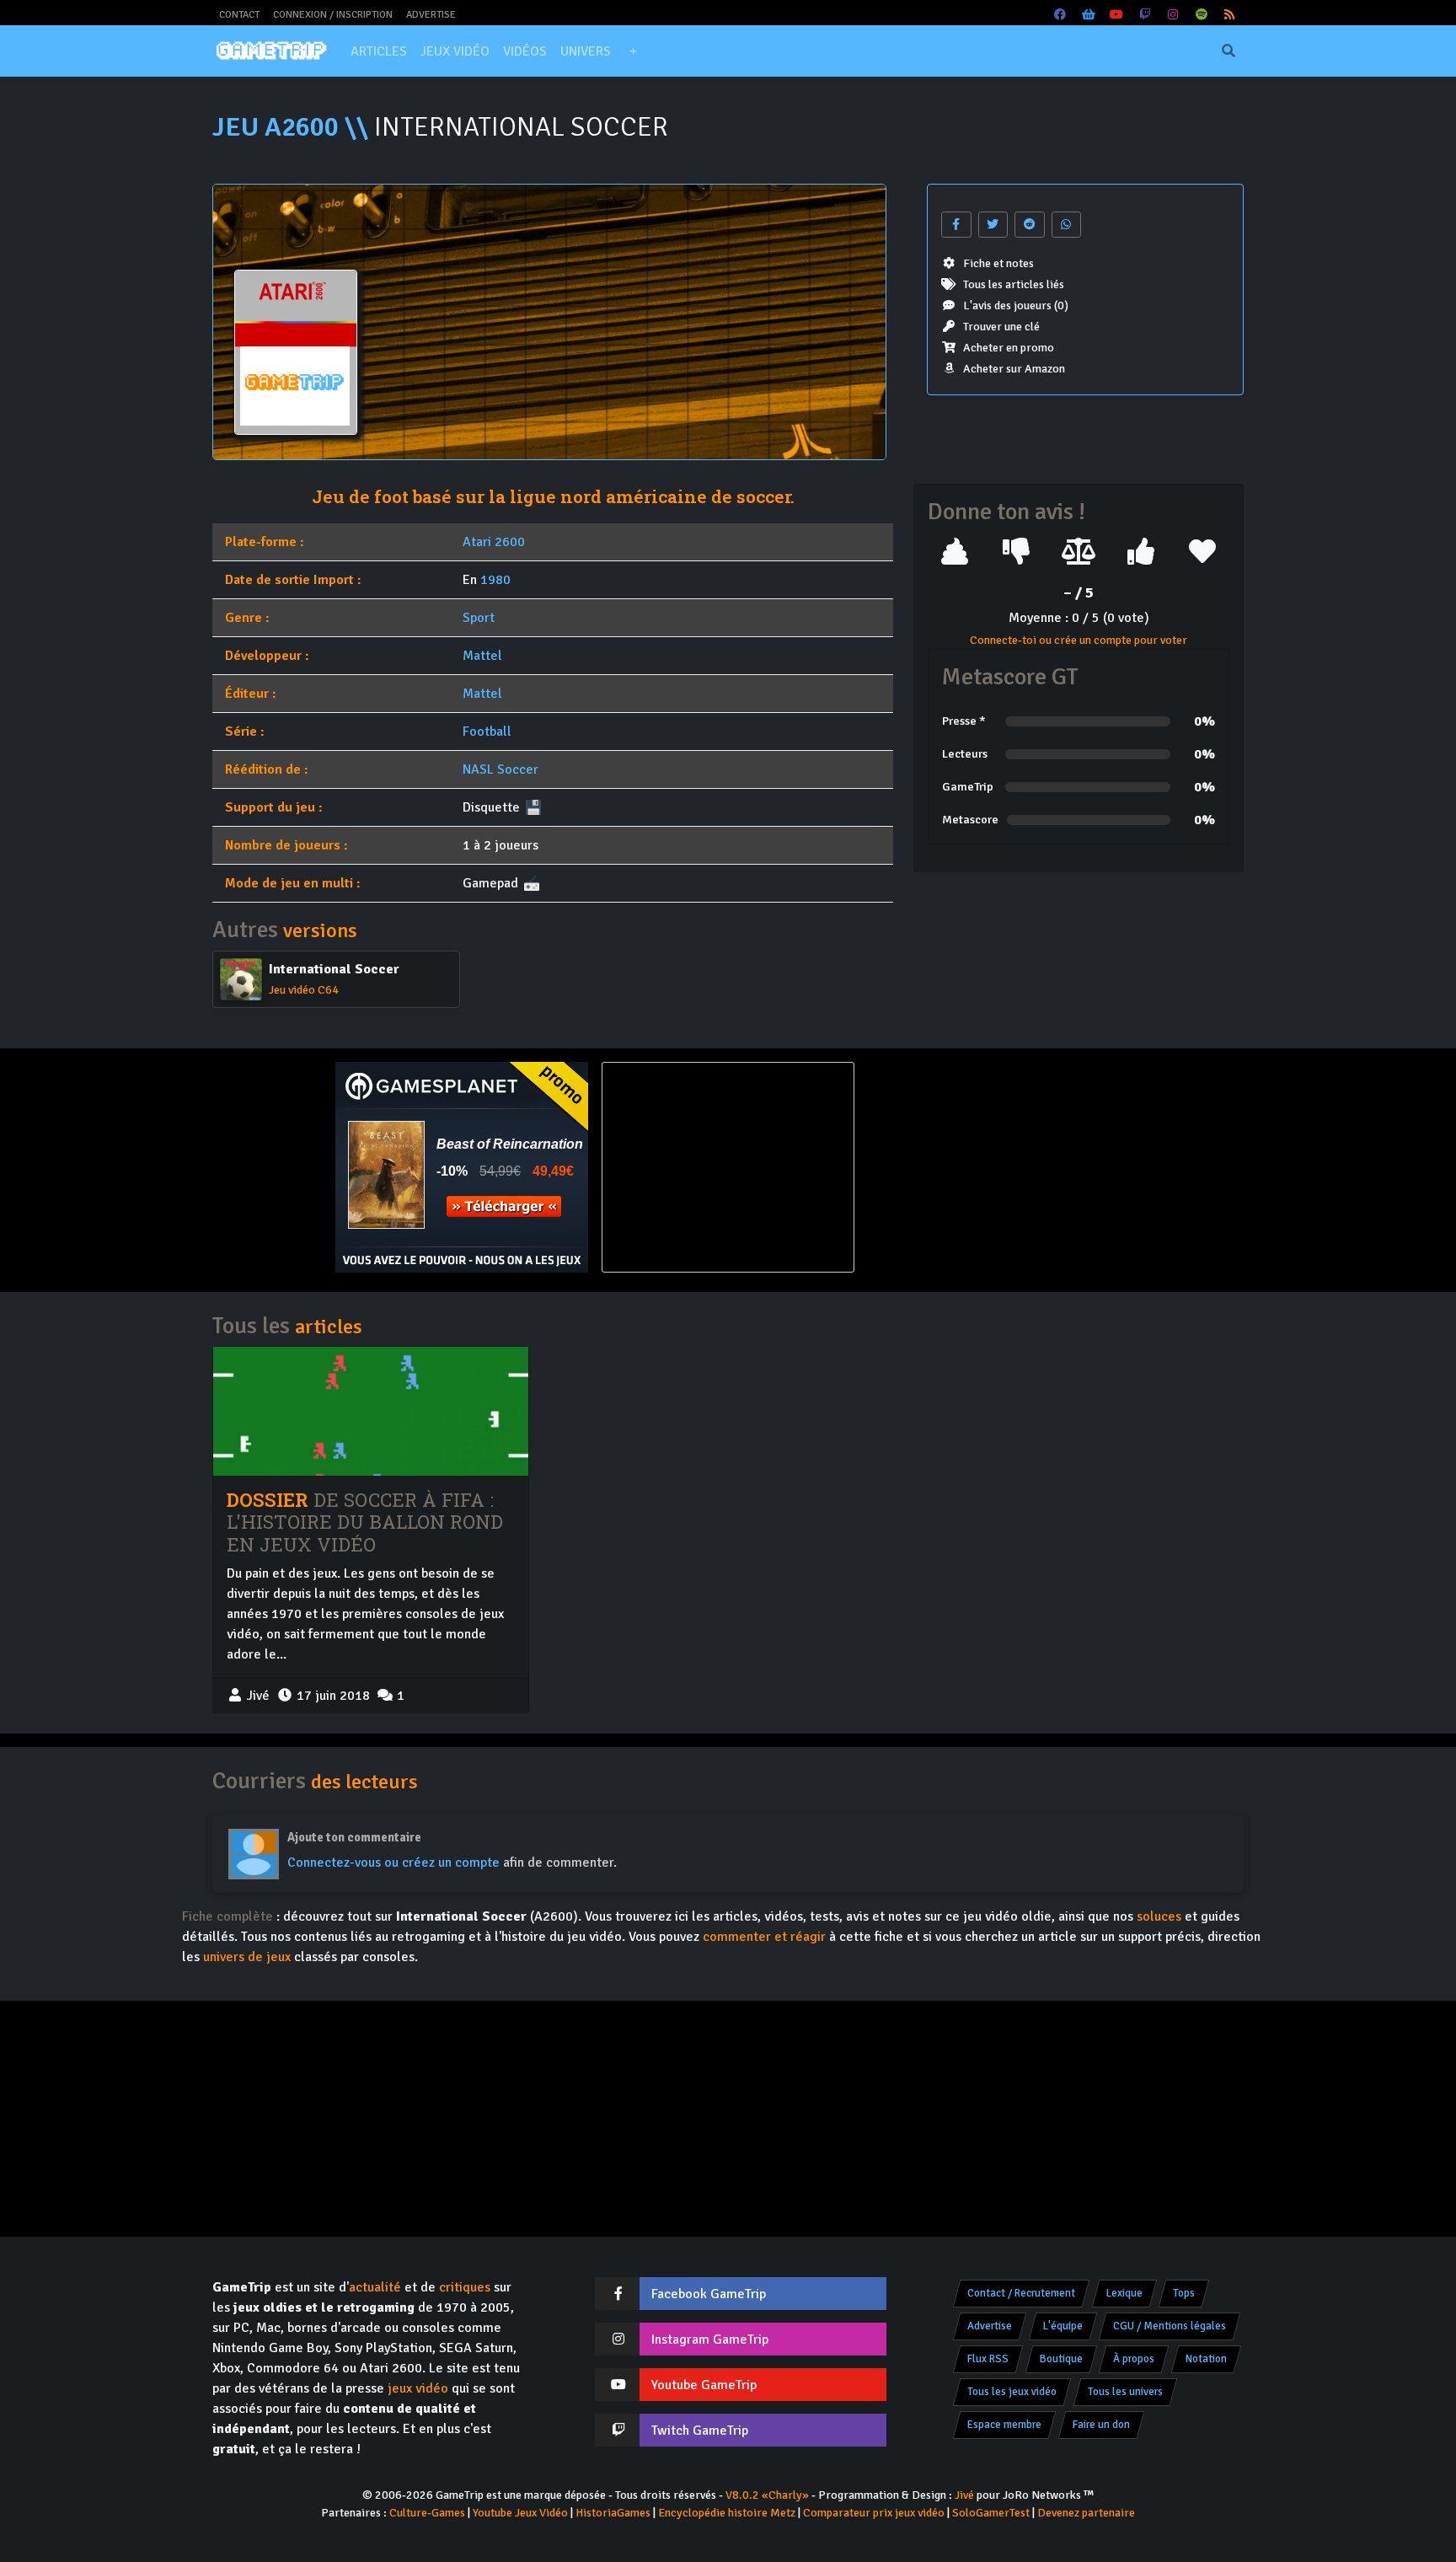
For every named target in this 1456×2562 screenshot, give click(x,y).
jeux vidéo (418, 2388)
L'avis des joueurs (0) (1016, 306)
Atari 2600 (494, 542)
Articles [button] (379, 51)
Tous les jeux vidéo (1012, 2392)
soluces (1159, 1916)
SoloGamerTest (991, 2513)
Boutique (1061, 2359)
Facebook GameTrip (709, 2294)
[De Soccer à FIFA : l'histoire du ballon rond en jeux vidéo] (371, 1411)
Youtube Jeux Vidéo (520, 2513)
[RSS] (1230, 15)
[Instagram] (1174, 15)
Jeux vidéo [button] (455, 51)
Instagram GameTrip (710, 2340)
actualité (375, 2287)
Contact (239, 15)
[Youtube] (1117, 15)
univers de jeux (247, 1957)
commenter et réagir (764, 1937)
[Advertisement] (994, 1167)
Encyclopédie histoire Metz (727, 2513)
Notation (1206, 2359)
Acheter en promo (1009, 348)
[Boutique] (1089, 15)
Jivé (964, 2495)
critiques (465, 2287)
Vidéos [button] (525, 51)
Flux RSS (988, 2359)
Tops (1184, 2293)
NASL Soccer (500, 769)
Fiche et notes (998, 263)
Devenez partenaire (1086, 2513)
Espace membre (1004, 2425)
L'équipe (1063, 2326)
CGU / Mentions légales (1170, 2326)
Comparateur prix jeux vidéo (874, 2513)
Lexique (1124, 2293)
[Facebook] (1061, 15)
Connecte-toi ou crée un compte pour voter (1079, 640)
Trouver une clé (1001, 327)
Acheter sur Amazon (1014, 369)
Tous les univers (1125, 2392)
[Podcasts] (1202, 15)
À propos (1134, 2359)
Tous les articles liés (1014, 284)
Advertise (431, 15)
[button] (633, 51)
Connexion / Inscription (333, 15)
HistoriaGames (613, 2513)
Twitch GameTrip (700, 2431)
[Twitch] (1145, 15)
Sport (479, 618)
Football (487, 732)
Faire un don (1101, 2425)
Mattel (482, 656)
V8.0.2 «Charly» (767, 2495)
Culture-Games (427, 2513)
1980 (495, 580)
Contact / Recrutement (1021, 2293)
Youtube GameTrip (704, 2385)
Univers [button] (586, 51)
